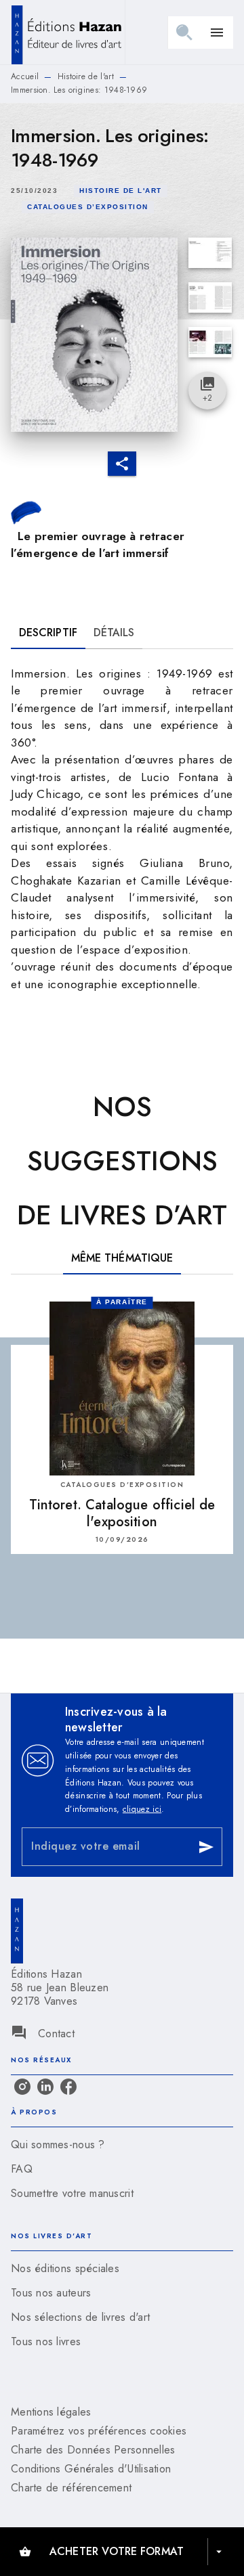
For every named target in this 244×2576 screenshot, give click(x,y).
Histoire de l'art (86, 76)
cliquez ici (142, 1809)
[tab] (48, 633)
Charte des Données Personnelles (93, 2450)
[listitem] (22, 2087)
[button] (121, 191)
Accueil (25, 76)
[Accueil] (68, 32)
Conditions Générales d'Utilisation (91, 2469)
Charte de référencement (71, 2488)
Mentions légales (51, 2412)
